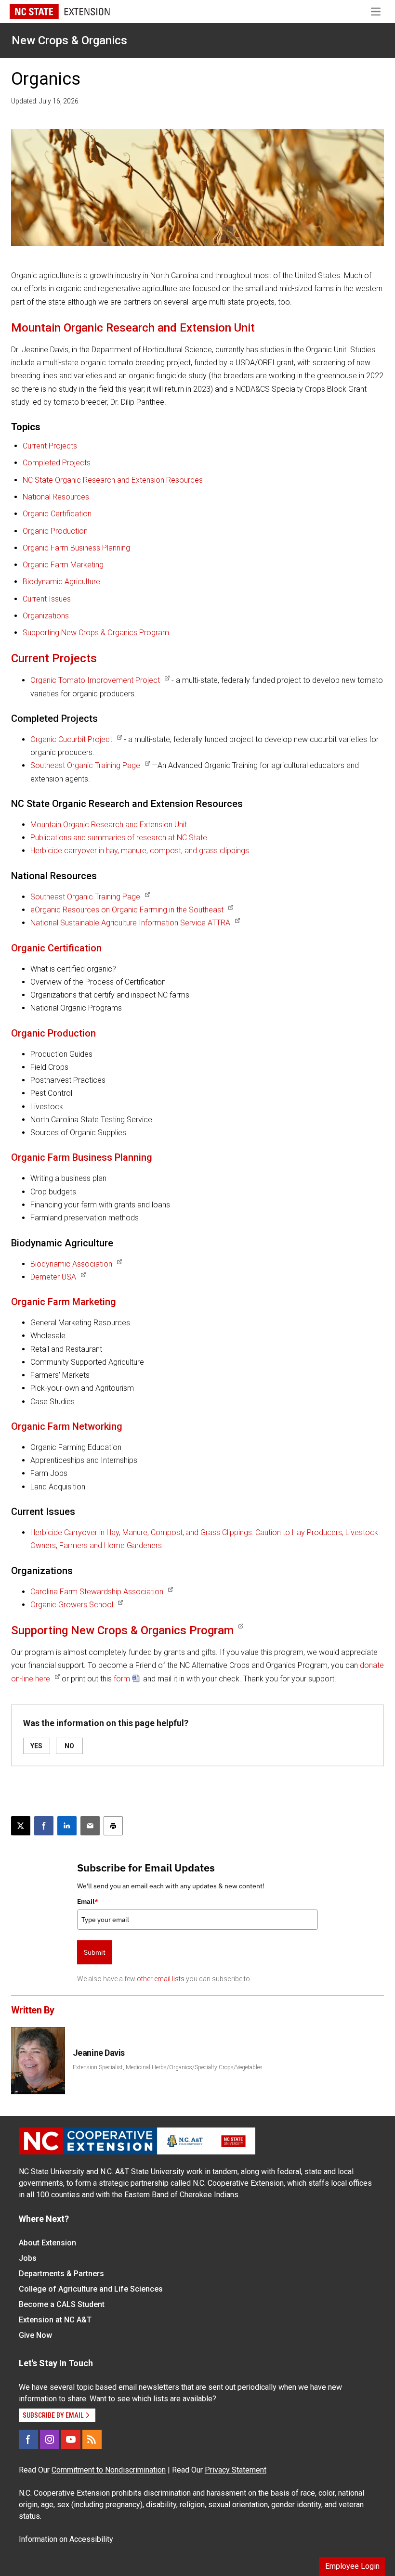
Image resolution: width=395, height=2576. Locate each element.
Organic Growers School (72, 1605)
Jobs (28, 2258)
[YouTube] (71, 2439)
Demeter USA (53, 1277)
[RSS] (92, 2439)
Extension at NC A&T (55, 2320)
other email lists (161, 1979)
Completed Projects (57, 463)
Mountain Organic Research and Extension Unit (133, 328)
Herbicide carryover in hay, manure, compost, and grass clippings (140, 851)
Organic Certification (57, 514)
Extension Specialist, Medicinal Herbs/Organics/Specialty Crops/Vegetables (168, 2067)
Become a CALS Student (62, 2304)
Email (88, 1901)
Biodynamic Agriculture (61, 582)
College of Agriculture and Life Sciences (91, 2289)
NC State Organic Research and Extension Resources (113, 480)
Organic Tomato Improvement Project (95, 680)
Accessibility (91, 2539)
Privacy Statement (236, 2470)
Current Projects (50, 446)
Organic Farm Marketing (63, 565)
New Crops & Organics (69, 40)
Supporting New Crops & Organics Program (96, 633)
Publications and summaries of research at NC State (119, 838)
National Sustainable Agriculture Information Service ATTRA (130, 923)
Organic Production (55, 531)
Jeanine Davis (99, 2053)
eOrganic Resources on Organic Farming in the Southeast (127, 910)
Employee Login (352, 2566)
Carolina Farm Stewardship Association (97, 1592)
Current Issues (47, 599)
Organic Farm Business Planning (76, 548)
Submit (95, 1952)
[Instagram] (50, 2439)
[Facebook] (28, 2439)
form (122, 1679)
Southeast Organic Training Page (85, 765)
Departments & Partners (61, 2274)
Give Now (35, 2335)
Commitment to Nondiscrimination (109, 2470)
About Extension (47, 2243)
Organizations (46, 616)
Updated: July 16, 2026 (45, 101)
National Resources (56, 497)
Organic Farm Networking (67, 1426)
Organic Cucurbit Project (71, 739)
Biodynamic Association (71, 1264)
